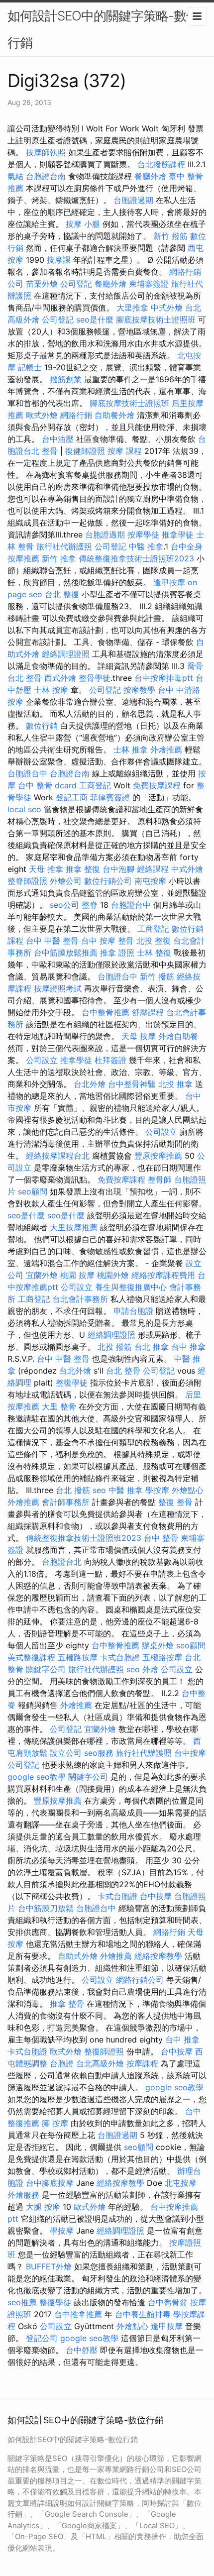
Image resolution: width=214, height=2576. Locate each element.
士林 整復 (154, 953)
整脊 (90, 905)
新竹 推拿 (59, 558)
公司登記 (76, 284)
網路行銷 (76, 415)
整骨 (50, 451)
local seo (24, 809)
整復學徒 (72, 1383)
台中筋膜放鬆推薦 (66, 953)
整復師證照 (104, 2051)
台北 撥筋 (73, 1490)
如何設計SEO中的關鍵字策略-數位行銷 (103, 29)
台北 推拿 (152, 1347)
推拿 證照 (117, 953)
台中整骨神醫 (132, 1084)
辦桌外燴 (158, 1645)
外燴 (150, 1669)
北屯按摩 (181, 2183)
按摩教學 (139, 690)
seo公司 (64, 905)
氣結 (15, 176)
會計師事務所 (66, 1502)
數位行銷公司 (108, 881)
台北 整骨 (25, 678)
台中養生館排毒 (143, 2314)
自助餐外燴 (114, 415)
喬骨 (195, 666)
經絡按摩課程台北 (58, 1156)
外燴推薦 (166, 750)
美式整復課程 (31, 1657)
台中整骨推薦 (106, 1012)
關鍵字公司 (46, 1669)
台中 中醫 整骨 (52, 941)
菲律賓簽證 (110, 797)
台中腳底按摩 (50, 2183)
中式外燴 (167, 308)
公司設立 (42, 1060)
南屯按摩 (150, 881)
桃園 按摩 (77, 1275)
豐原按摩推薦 (158, 1156)
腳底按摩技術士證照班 (156, 320)
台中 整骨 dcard (47, 785)
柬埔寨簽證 (149, 284)
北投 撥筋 (115, 1347)
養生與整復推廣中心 (131, 1287)
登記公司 (42, 2338)
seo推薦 (22, 2302)
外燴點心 (188, 1490)
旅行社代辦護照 (64, 546)
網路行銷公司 (140, 1980)
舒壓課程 (148, 1012)
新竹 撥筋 (170, 236)
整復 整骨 (175, 1502)
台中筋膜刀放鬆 (46, 1908)
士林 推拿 (131, 750)
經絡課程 (153, 869)
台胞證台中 (27, 773)
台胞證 (62, 2063)
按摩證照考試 (58, 988)
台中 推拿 (188, 1347)
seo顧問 (33, 1191)
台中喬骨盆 (168, 2302)
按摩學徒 (143, 535)
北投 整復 (154, 941)
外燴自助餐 (178, 1036)
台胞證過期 (133, 200)
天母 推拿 (46, 869)
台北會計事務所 (80, 1299)
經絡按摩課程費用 (163, 1275)
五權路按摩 (78, 1657)
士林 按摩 (51, 690)
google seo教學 (37, 1777)
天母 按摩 (139, 1036)
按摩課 (59, 260)
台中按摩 (190, 1753)
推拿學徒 (178, 535)
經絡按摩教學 (158, 1956)
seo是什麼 (95, 320)
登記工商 (72, 797)
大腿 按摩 (43, 2207)
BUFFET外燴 (49, 2266)
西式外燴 (60, 678)
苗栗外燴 (42, 284)
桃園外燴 (113, 1275)
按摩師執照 (46, 152)
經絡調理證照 (66, 654)
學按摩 (157, 1490)
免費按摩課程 (157, 785)
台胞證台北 (62, 1562)
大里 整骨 (59, 1406)
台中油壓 (58, 439)
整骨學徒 (95, 678)
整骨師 (160, 1180)
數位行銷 (42, 726)
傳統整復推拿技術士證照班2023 (136, 558)
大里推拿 (132, 308)
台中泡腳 (118, 869)
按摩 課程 (125, 451)
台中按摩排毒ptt (164, 678)
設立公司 (66, 1753)
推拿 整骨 (67, 2004)
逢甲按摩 (169, 582)
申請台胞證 (133, 1311)
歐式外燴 (42, 415)
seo (99, 1490)
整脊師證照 (27, 881)
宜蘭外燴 (42, 1275)
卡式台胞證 (120, 1657)
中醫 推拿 (146, 546)
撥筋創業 (66, 379)
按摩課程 (142, 2063)
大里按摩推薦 (74, 1227)
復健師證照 (85, 451)
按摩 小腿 (83, 224)
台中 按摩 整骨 (107, 941)
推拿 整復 (83, 869)
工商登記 (95, 785)
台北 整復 (62, 594)
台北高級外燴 (100, 2063)
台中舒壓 (82, 2350)
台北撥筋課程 (161, 164)
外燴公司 (66, 881)
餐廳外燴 (150, 176)
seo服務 (99, 1753)
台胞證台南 (46, 176)
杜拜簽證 (110, 1060)
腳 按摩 (55, 2123)
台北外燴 (90, 1084)
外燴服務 (23, 2195)
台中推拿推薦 (78, 2314)
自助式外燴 (78, 1956)
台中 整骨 (161, 1538)
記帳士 (30, 367)
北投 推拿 (175, 1084)
